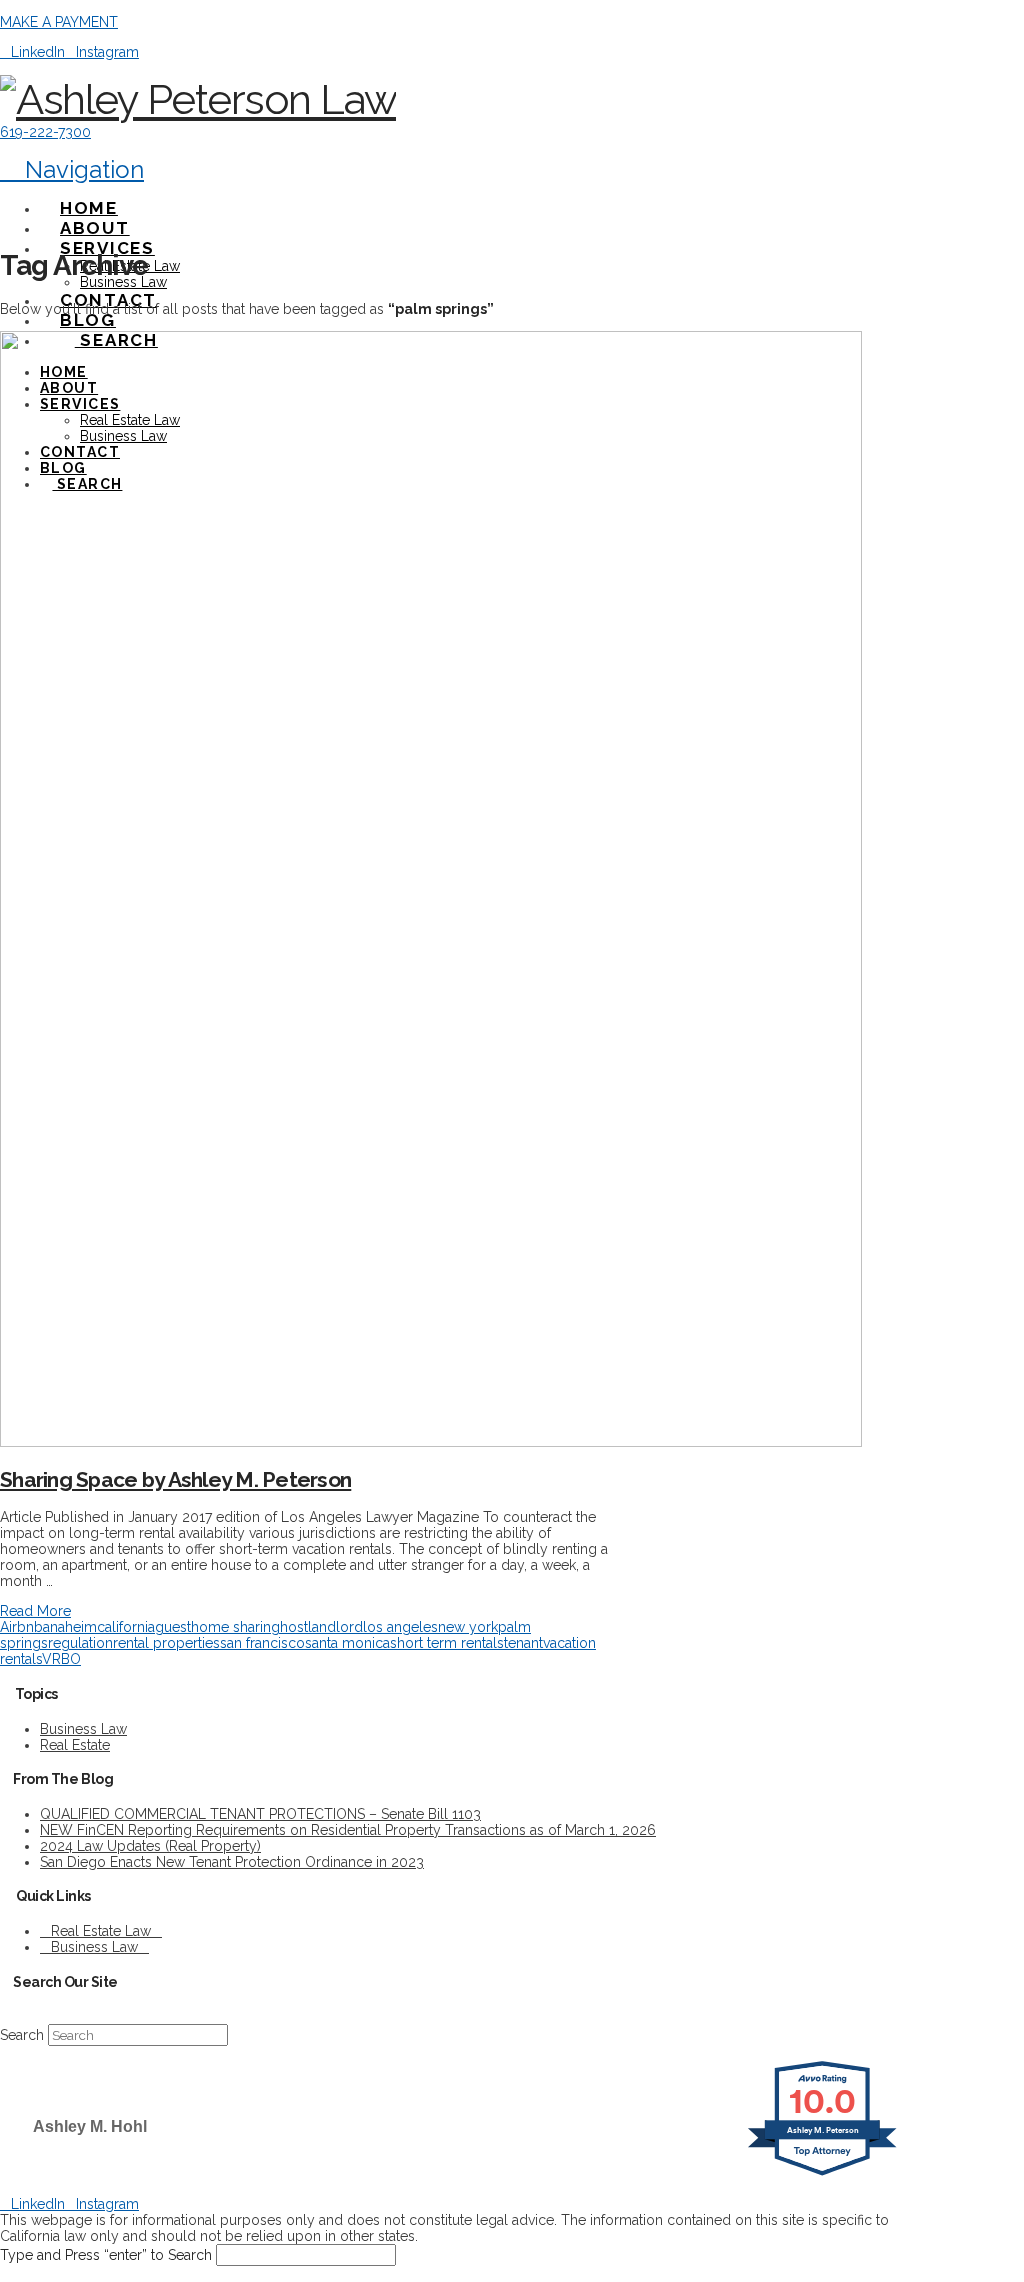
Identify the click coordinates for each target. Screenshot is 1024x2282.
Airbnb (21, 1627)
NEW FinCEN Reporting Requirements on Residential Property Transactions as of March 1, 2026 (348, 1830)
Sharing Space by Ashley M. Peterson (175, 1479)
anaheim (70, 1627)
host (294, 1627)
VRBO (61, 1659)
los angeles (400, 1627)
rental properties (166, 1643)
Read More (35, 1611)
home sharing (235, 1627)
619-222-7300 (45, 132)
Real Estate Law (101, 1931)
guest (173, 1627)
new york (468, 1627)
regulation (80, 1643)
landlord (335, 1627)
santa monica (347, 1643)
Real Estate (75, 1745)
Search (22, 2035)
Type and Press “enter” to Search (106, 2255)
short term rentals (447, 1643)
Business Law (83, 1729)
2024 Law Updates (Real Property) (150, 1846)
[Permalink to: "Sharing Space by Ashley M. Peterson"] (431, 1442)
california (126, 1627)
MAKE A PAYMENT (59, 22)
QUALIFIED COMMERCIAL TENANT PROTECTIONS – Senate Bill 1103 (260, 1814)
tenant (523, 1643)
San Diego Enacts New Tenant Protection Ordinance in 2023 (232, 1862)
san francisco (262, 1643)
